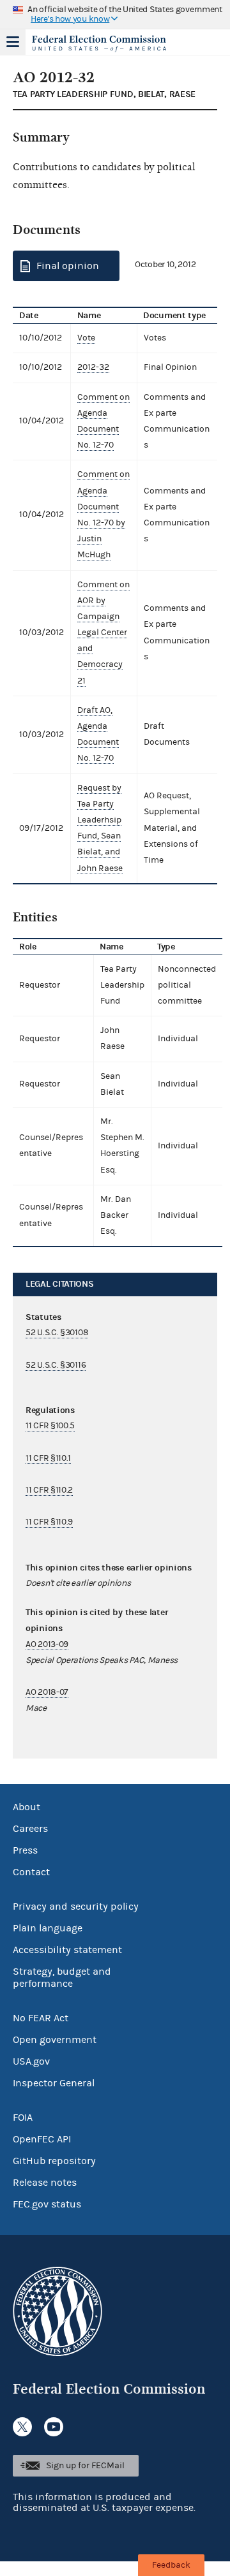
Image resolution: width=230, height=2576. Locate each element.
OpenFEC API (42, 2139)
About (27, 1807)
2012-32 (93, 367)
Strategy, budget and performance (62, 1978)
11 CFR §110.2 (49, 1490)
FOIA (23, 2118)
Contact (31, 1872)
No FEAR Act (41, 2018)
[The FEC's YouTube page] (54, 2427)
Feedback (171, 2565)
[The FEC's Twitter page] (22, 2427)
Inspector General (54, 2083)
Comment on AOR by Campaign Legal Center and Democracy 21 (103, 633)
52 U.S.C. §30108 (57, 1333)
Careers (30, 1829)
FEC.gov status (47, 2204)
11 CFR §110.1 (48, 1458)
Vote (86, 338)
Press (25, 1850)
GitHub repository (54, 2161)
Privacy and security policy (76, 1906)
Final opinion (68, 266)
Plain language (48, 1928)
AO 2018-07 (47, 1692)
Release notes (45, 2183)
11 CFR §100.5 (50, 1426)
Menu (13, 42)
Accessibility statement (67, 1950)
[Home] (99, 43)
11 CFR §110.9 (49, 1522)
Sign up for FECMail (85, 2466)
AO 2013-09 (47, 1644)
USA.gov (31, 2061)
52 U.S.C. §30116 (56, 1365)
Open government (55, 2040)
